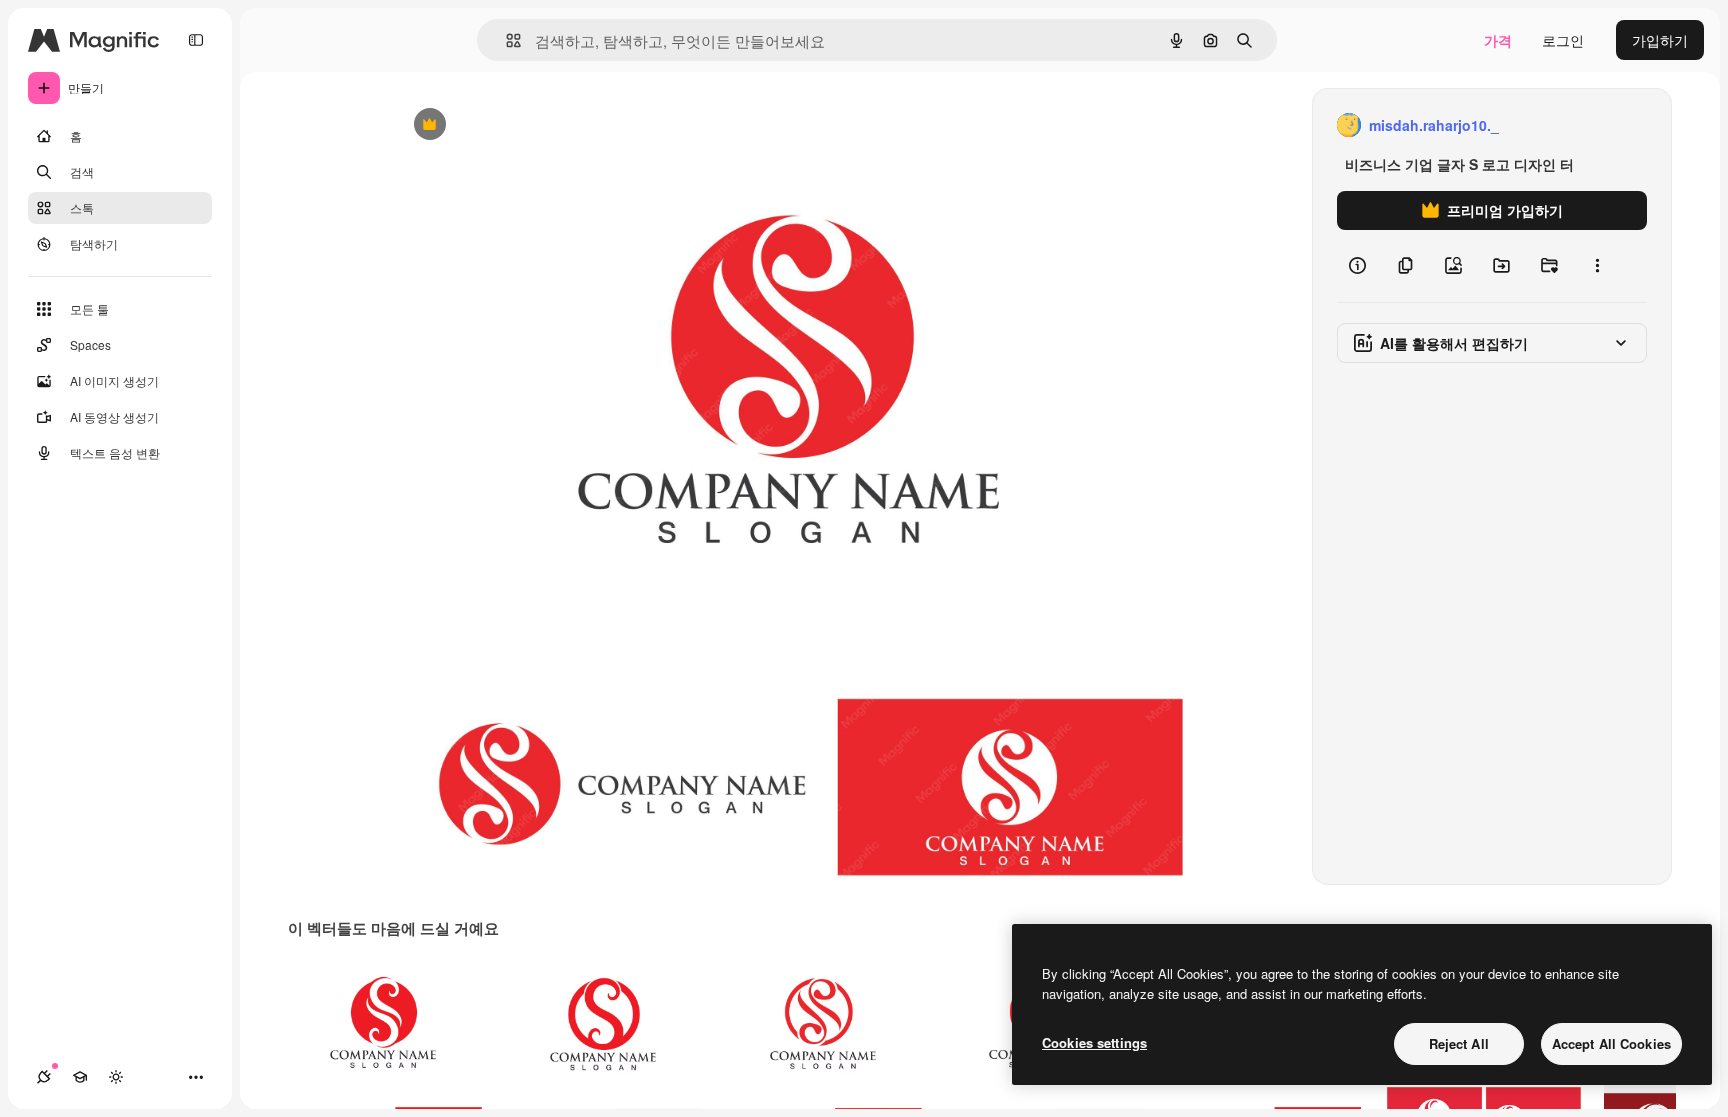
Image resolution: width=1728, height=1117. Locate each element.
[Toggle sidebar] (196, 40)
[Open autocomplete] (505, 40)
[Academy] (80, 1077)
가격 (1498, 40)
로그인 (1563, 40)
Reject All (1459, 1043)
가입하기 (1660, 40)
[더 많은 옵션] (1597, 266)
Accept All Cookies (1611, 1043)
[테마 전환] (116, 1077)
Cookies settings (1094, 1042)
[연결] (44, 1077)
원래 (509, 125)
